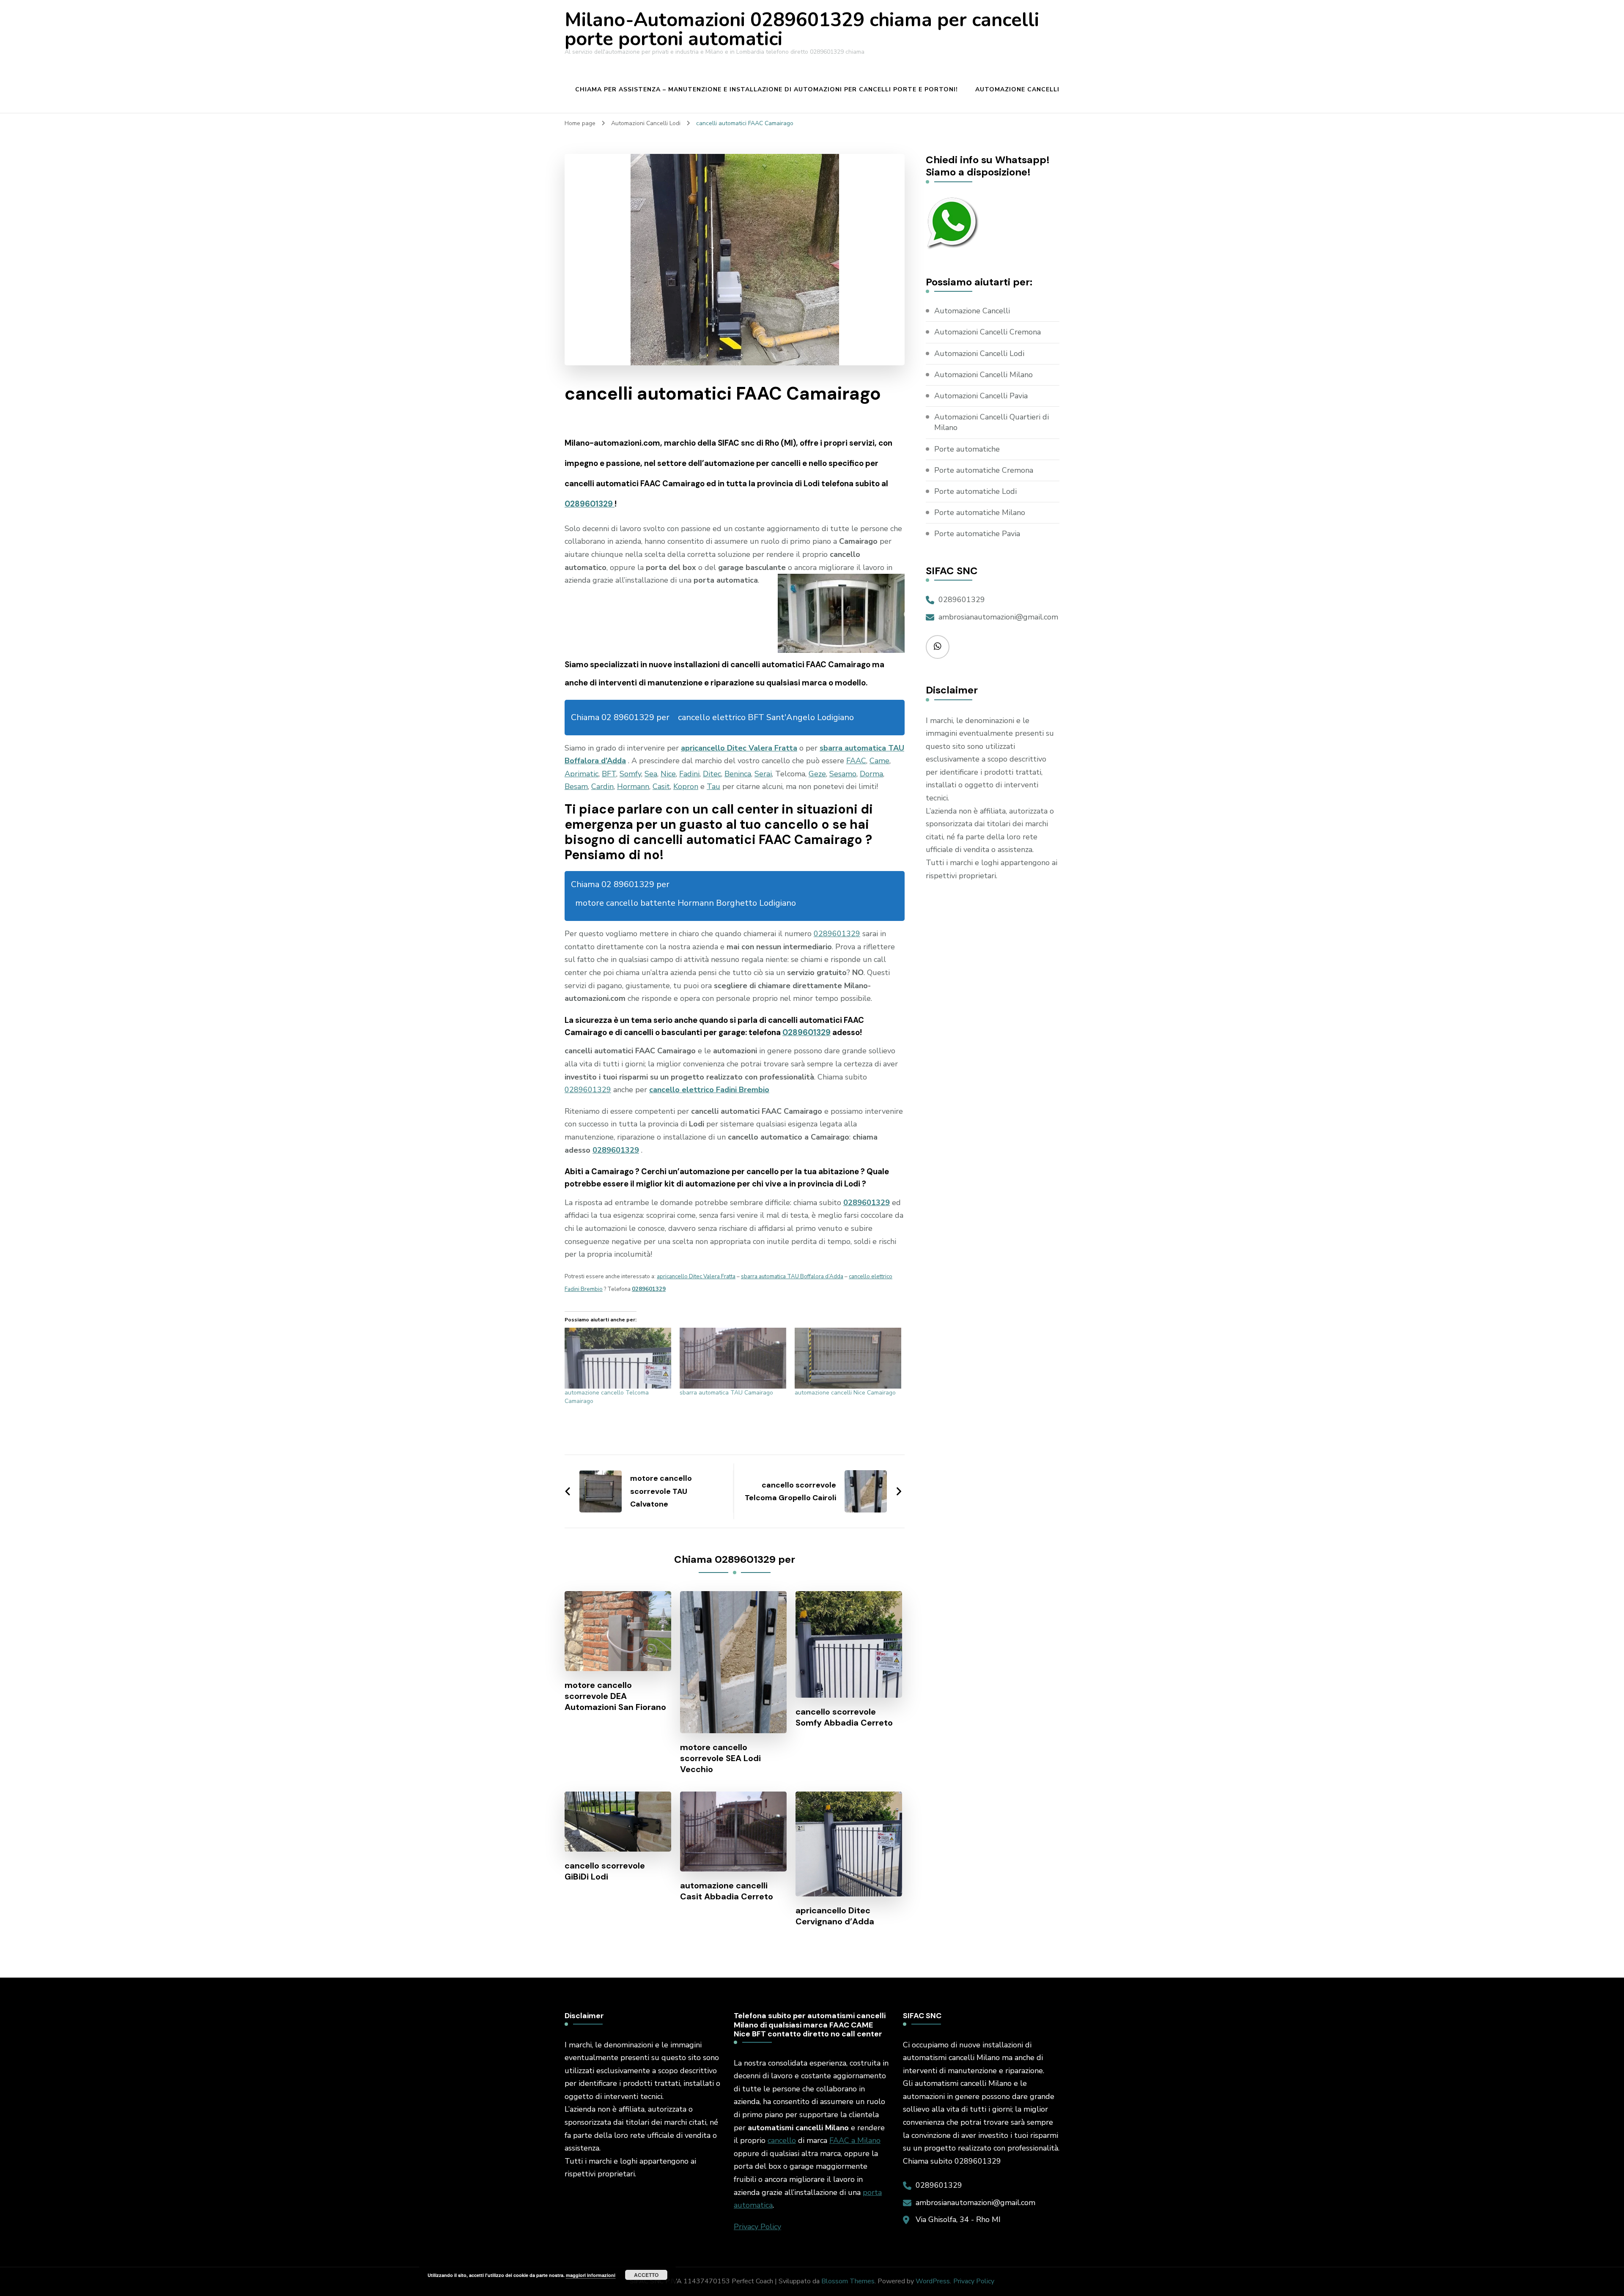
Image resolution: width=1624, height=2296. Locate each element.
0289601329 (590, 504)
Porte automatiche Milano (980, 512)
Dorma (871, 774)
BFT (609, 774)
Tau (713, 786)
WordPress (933, 2281)
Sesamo (843, 774)
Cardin (602, 786)
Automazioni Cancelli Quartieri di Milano (992, 422)
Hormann (633, 786)
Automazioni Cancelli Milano (983, 375)
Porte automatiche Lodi (975, 491)
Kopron (686, 786)
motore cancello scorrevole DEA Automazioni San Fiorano (615, 1696)
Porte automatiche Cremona (984, 470)
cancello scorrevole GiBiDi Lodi (605, 1871)
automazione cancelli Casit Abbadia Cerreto (727, 1891)
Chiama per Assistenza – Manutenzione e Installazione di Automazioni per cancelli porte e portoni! (767, 89)
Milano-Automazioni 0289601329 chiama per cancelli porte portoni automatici (802, 30)
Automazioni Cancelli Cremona (988, 332)
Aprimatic (582, 774)
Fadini (689, 774)
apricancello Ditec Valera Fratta (739, 748)
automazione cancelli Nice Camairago (845, 1393)
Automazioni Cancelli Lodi (979, 353)
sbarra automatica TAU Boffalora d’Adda (792, 1277)
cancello (782, 2140)
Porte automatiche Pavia (977, 534)
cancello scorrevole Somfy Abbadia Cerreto (844, 1717)
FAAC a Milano (855, 2140)
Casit (661, 786)
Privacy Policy (757, 2227)
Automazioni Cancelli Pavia (981, 396)
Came (879, 761)
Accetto (646, 2275)
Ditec (712, 774)
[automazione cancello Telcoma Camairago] (618, 1358)
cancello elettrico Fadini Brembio (709, 1090)
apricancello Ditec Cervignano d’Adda (835, 1916)
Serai (763, 774)
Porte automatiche (967, 449)
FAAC (856, 761)
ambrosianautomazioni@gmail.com (998, 617)
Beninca (738, 774)
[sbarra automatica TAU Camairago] (733, 1358)
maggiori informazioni (591, 2275)
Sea (651, 774)
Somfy (630, 774)
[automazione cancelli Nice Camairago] (848, 1358)
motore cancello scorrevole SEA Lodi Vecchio (720, 1758)
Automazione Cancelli (1017, 89)
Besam (576, 786)
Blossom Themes (848, 2281)
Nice (668, 774)
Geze (817, 774)
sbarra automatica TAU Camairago (726, 1393)
